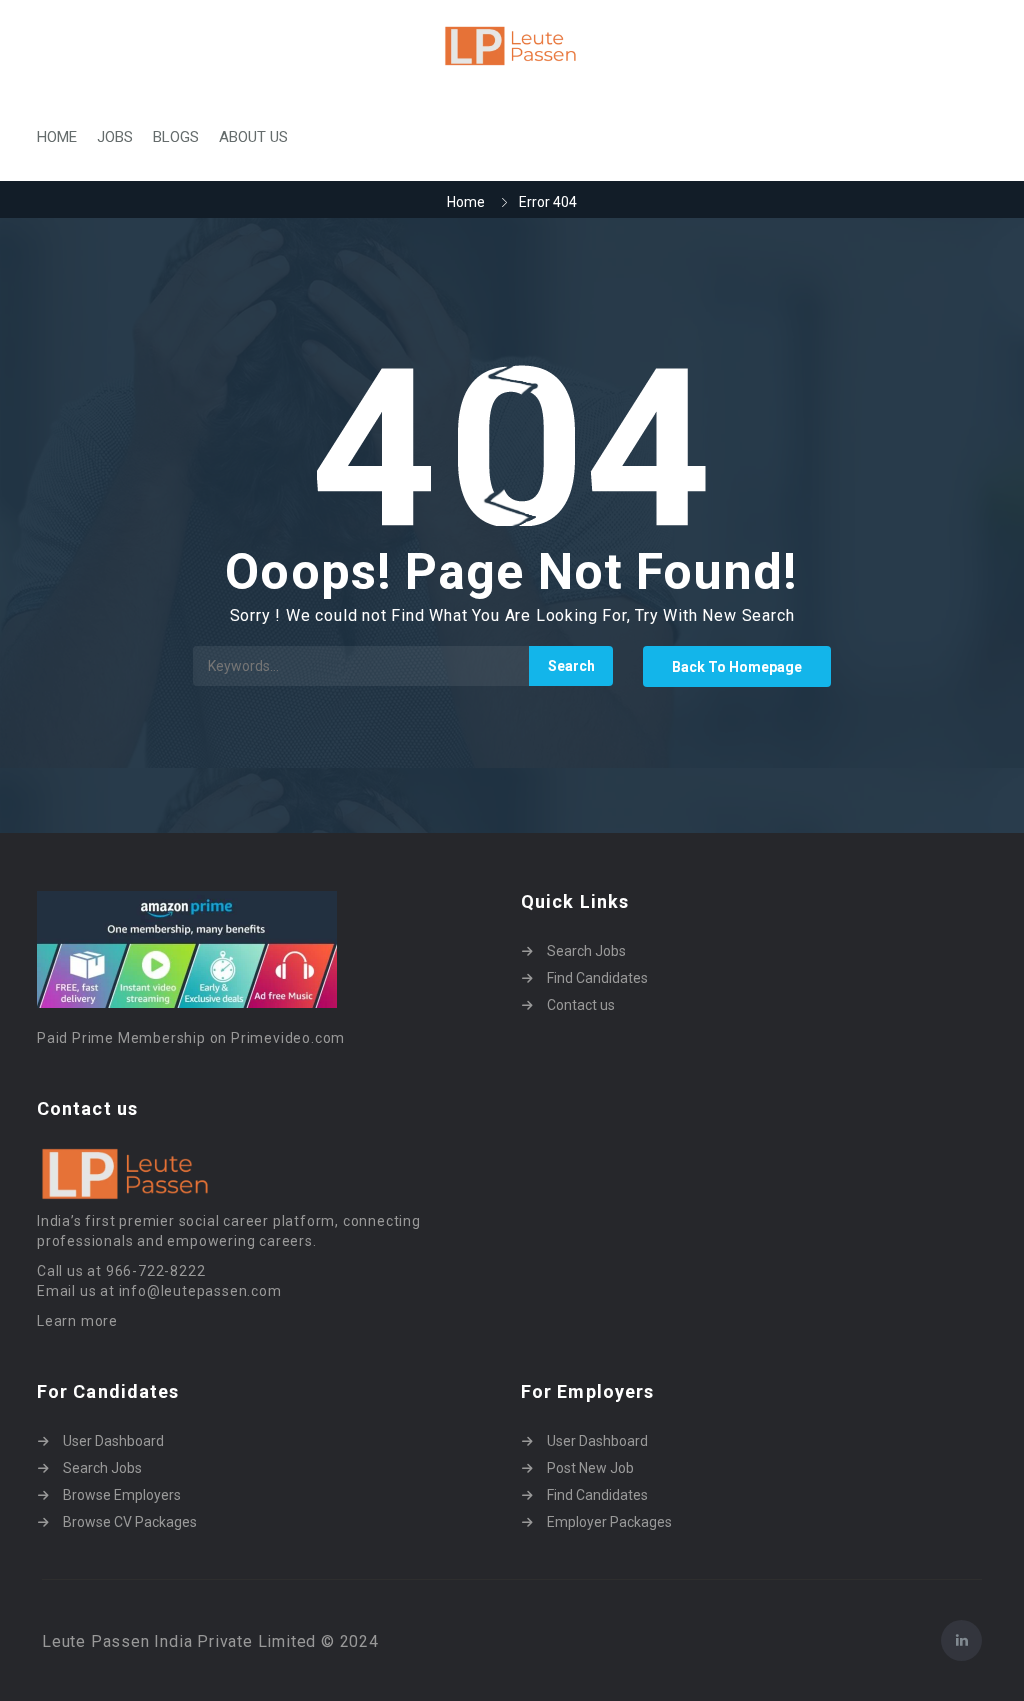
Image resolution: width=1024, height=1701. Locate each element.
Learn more (77, 1321)
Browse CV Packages (130, 1522)
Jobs (115, 137)
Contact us (581, 1005)
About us (253, 137)
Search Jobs (586, 951)
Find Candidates (597, 978)
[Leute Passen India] (512, 46)
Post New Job (590, 1468)
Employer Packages (609, 1522)
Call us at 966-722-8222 (121, 1271)
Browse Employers (122, 1495)
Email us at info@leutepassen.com (159, 1291)
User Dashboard (113, 1441)
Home (57, 137)
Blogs (176, 137)
